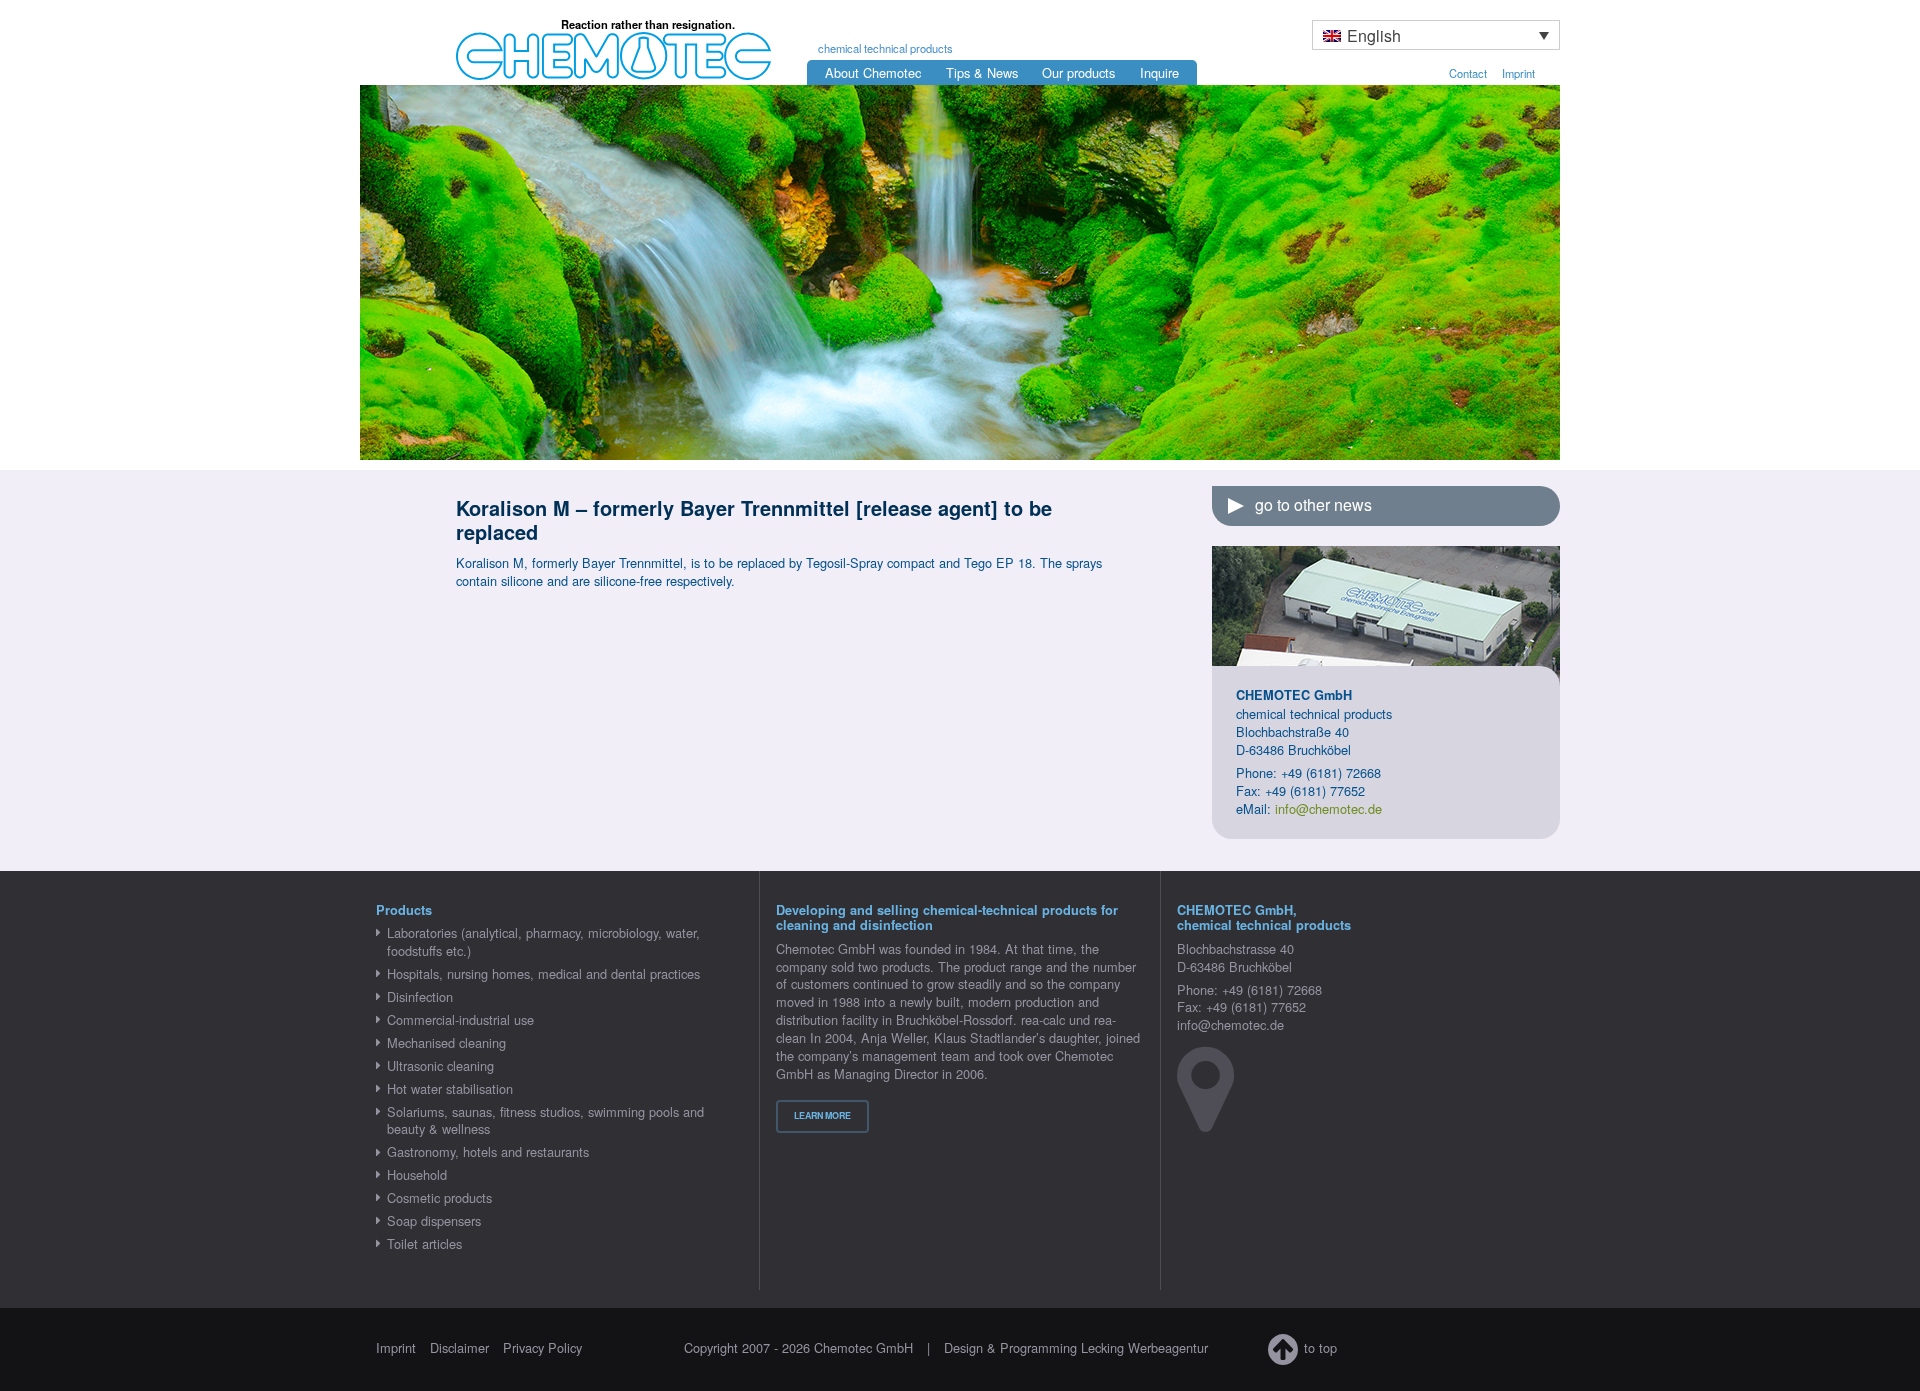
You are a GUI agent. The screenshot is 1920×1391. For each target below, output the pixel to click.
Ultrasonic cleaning (440, 1065)
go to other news (1313, 504)
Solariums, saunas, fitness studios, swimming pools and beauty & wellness (545, 1120)
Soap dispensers (434, 1220)
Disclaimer (459, 1347)
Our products (1078, 72)
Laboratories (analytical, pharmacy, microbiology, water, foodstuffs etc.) (543, 941)
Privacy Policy (542, 1347)
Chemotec (595, 43)
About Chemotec (873, 72)
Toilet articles (424, 1243)
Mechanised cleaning (446, 1042)
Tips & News (982, 72)
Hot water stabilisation (450, 1088)
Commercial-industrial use (460, 1019)
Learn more (822, 1115)
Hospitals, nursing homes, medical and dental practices (543, 973)
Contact (1468, 72)
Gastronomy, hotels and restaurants (488, 1151)
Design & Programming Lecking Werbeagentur (1076, 1347)
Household (417, 1174)
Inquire (1159, 72)
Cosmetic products (439, 1197)
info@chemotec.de (1328, 808)
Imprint (1518, 72)
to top (1320, 1347)
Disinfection (420, 996)
